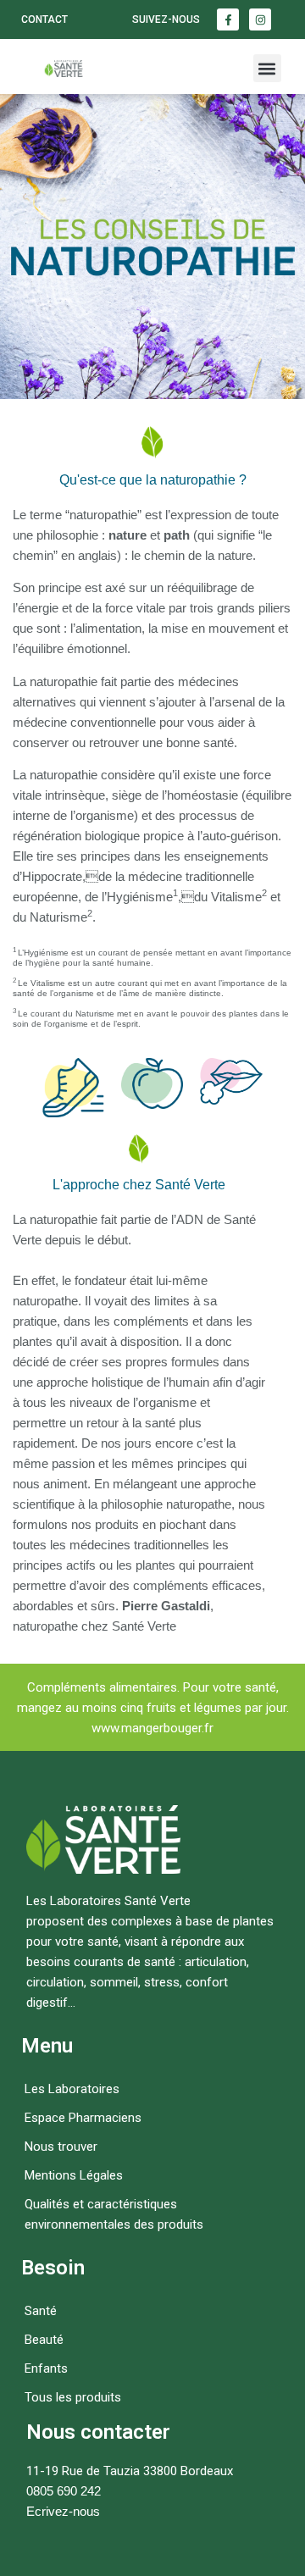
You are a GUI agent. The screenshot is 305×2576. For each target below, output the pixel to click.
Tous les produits (73, 2397)
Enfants (46, 2368)
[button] (267, 68)
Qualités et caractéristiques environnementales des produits (114, 2214)
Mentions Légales (74, 2175)
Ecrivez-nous (63, 2511)
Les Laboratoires (72, 2089)
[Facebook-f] (228, 19)
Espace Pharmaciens (83, 2118)
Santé (41, 2311)
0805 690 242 (64, 2491)
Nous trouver (61, 2147)
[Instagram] (260, 19)
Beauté (44, 2340)
